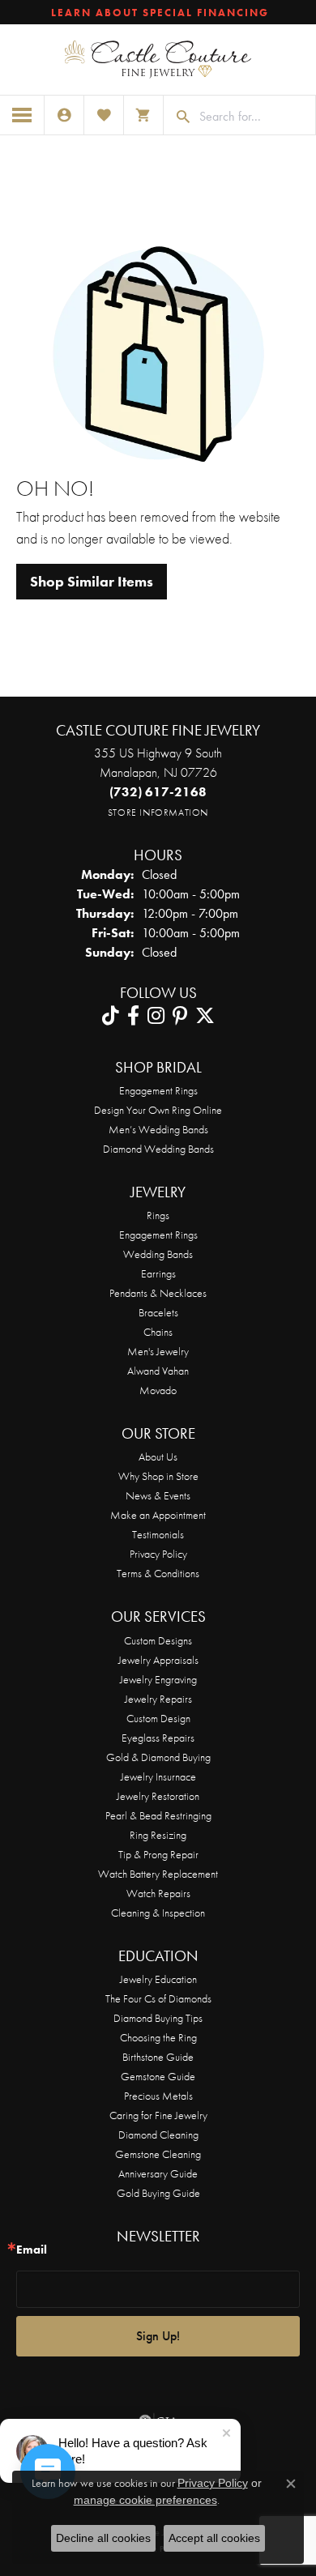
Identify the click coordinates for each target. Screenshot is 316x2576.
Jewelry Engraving (158, 1679)
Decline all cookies (103, 2538)
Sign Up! (158, 2336)
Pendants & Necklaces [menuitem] (158, 1293)
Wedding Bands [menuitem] (158, 1254)
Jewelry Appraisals (158, 1660)
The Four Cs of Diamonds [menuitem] (158, 1998)
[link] (158, 12)
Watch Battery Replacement (158, 1874)
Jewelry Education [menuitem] (158, 1979)
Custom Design (158, 1718)
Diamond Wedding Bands (158, 1149)
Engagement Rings (158, 1090)
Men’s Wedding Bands (158, 1129)
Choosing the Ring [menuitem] (158, 2037)
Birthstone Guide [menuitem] (158, 2057)
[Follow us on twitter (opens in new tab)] (205, 1016)
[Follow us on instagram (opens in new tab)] (156, 1016)
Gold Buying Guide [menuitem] (158, 2193)
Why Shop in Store (158, 1476)
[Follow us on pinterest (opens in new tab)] (180, 1016)
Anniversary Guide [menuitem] (158, 2173)
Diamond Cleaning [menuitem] (158, 2135)
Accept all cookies (214, 2538)
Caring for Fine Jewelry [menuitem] (158, 2115)
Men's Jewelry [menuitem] (158, 1351)
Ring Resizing (158, 1835)
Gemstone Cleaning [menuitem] (158, 2154)
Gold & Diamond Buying (158, 1757)
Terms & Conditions (158, 1573)
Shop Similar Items (92, 582)
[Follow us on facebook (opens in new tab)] (133, 1016)
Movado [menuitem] (158, 1390)
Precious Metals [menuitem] (158, 2096)
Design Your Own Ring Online (158, 1110)
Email (32, 2250)
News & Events (158, 1495)
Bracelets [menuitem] (158, 1312)
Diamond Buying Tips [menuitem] (158, 2018)
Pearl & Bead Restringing (158, 1815)
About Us (158, 1456)
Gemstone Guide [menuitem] (158, 2076)
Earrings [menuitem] (158, 1273)
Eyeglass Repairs (158, 1738)
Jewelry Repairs (158, 1699)
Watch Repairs (158, 1893)
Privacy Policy (158, 1554)
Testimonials (158, 1534)
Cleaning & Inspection (158, 1913)
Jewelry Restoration (158, 1796)
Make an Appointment (158, 1515)
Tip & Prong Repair (158, 1854)
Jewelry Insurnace (158, 1776)
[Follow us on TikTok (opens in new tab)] (111, 1016)
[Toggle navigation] (22, 115)
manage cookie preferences (145, 2500)
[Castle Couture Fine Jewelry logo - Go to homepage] (158, 60)
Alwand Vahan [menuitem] (158, 1371)
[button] (64, 115)
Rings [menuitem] (158, 1215)
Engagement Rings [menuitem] (158, 1235)
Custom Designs (158, 1640)
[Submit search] (177, 117)
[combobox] (253, 117)
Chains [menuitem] (158, 1332)
